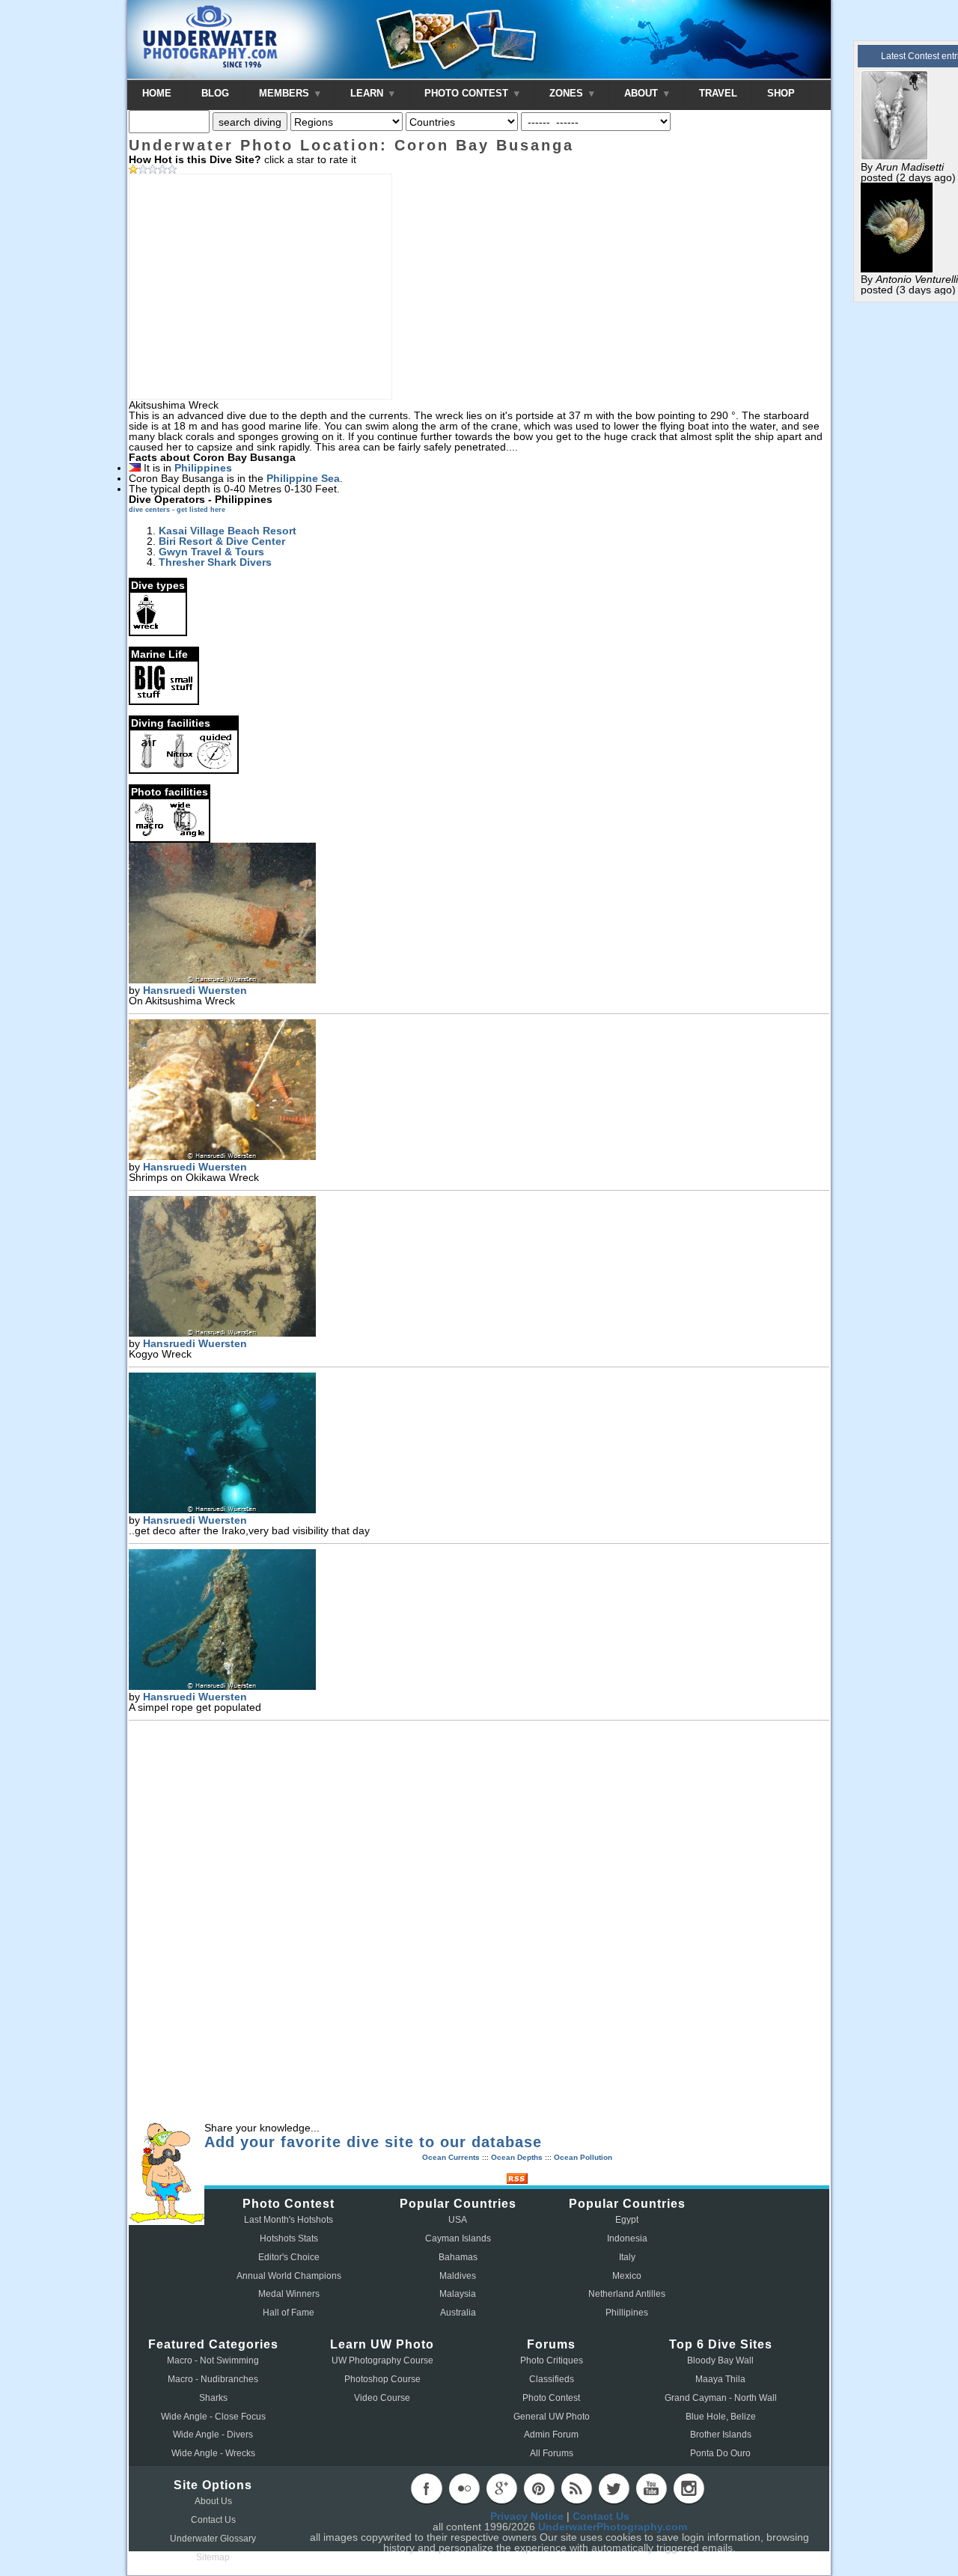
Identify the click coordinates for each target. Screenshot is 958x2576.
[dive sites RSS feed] (517, 2180)
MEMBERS (286, 93)
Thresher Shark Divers (215, 562)
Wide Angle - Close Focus (213, 2417)
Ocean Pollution (583, 2157)
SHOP (781, 93)
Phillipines (627, 2313)
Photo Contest (551, 2398)
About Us (213, 2501)
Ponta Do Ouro (720, 2453)
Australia (458, 2313)
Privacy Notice (527, 2516)
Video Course (382, 2398)
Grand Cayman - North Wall (721, 2398)
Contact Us (213, 2520)
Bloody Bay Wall (720, 2360)
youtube (651, 2488)
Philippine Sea (303, 478)
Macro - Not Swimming (213, 2360)
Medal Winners (289, 2294)
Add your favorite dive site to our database (373, 2142)
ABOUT (643, 93)
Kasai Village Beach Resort (228, 531)
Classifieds (552, 2379)
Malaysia (458, 2294)
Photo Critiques (552, 2360)
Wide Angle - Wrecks (213, 2453)
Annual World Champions (289, 2276)
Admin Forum (551, 2435)
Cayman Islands (458, 2238)
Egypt (627, 2220)
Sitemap (213, 2557)
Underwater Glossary (213, 2539)
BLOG (215, 93)
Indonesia (627, 2238)
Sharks (213, 2398)
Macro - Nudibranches (213, 2379)
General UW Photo (552, 2417)
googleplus (501, 2488)
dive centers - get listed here (177, 510)
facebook (427, 2488)
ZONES (568, 93)
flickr (464, 2488)
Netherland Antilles (627, 2294)
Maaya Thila (720, 2379)
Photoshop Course (382, 2379)
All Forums (552, 2453)
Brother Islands (721, 2435)
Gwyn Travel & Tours (211, 552)
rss (576, 2488)
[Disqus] (479, 1923)
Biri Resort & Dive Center (222, 541)
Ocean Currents (451, 2157)
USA (458, 2220)
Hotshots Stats (289, 2238)
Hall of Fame (289, 2313)
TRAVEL (718, 93)
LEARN (368, 93)
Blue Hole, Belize (721, 2417)
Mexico (627, 2276)
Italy (627, 2257)
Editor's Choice (289, 2257)
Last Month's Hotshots (289, 2220)
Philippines (203, 468)
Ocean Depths (517, 2157)
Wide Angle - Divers (213, 2435)
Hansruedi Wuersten (195, 990)
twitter (614, 2488)
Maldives (458, 2276)
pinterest (539, 2488)
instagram (689, 2488)
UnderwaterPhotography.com (613, 2527)
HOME (157, 93)
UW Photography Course (382, 2360)
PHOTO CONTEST (468, 93)
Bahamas (458, 2257)
